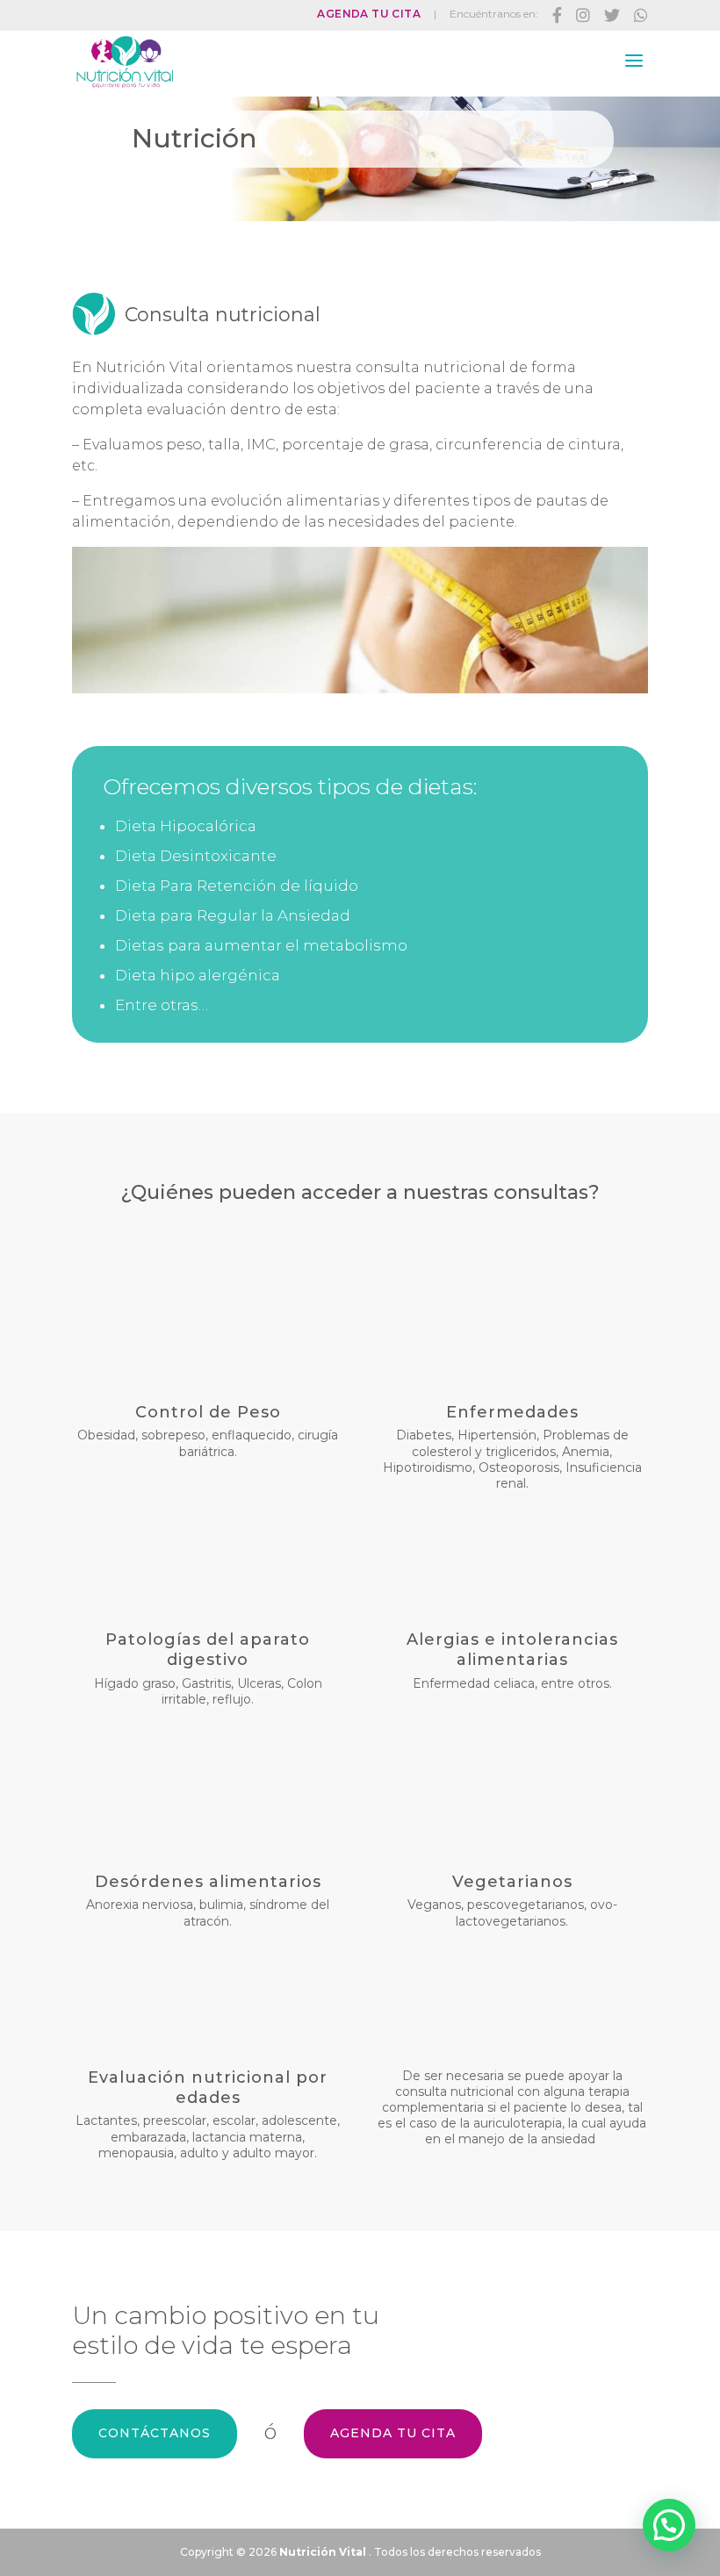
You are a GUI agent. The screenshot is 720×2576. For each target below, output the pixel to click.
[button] (669, 2525)
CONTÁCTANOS (155, 2433)
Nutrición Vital (323, 2552)
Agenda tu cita (369, 14)
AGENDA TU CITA (393, 2433)
